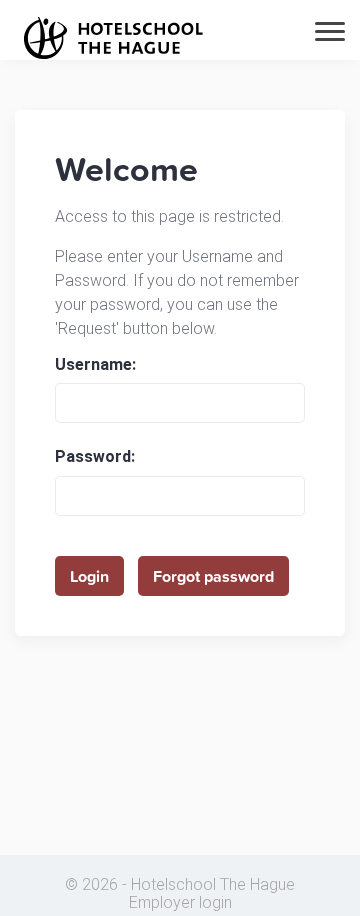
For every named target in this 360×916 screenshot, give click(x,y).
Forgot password (213, 576)
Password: (95, 457)
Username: (95, 365)
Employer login (180, 903)
